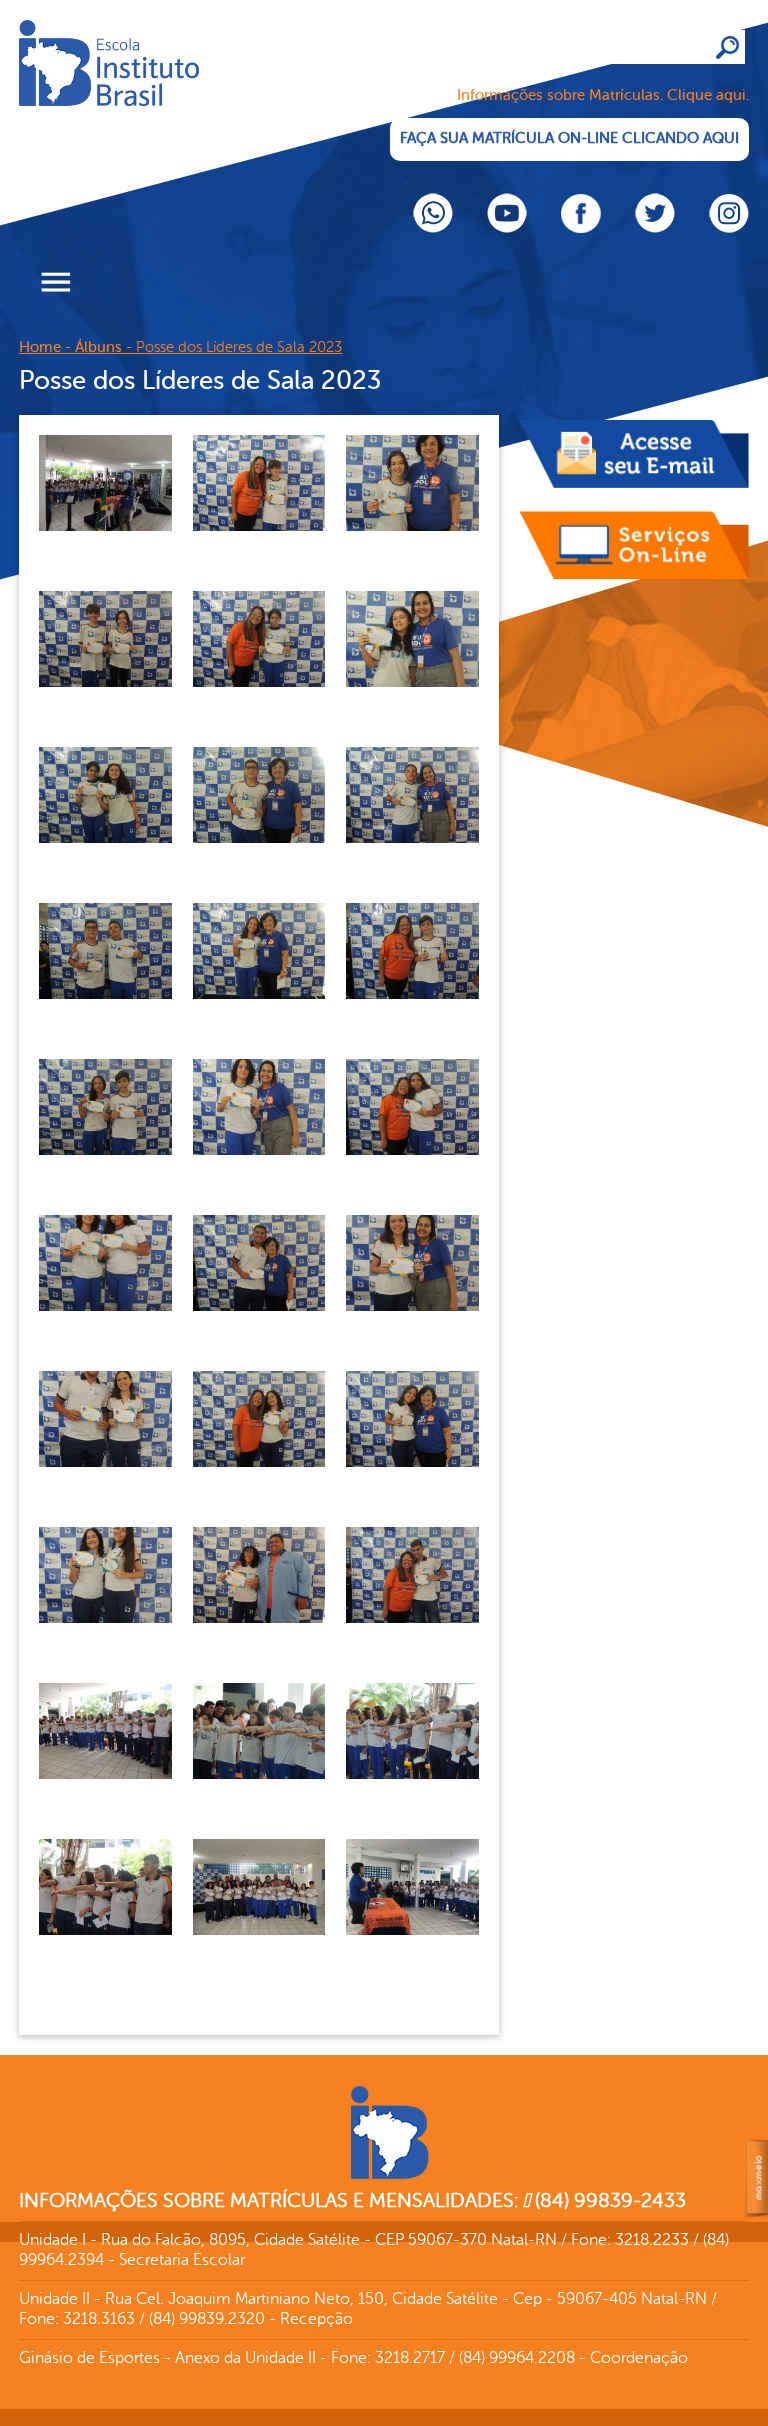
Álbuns (98, 347)
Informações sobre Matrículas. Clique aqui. (603, 95)
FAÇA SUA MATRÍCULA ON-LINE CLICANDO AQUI (569, 138)
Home (40, 347)
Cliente (169, 95)
